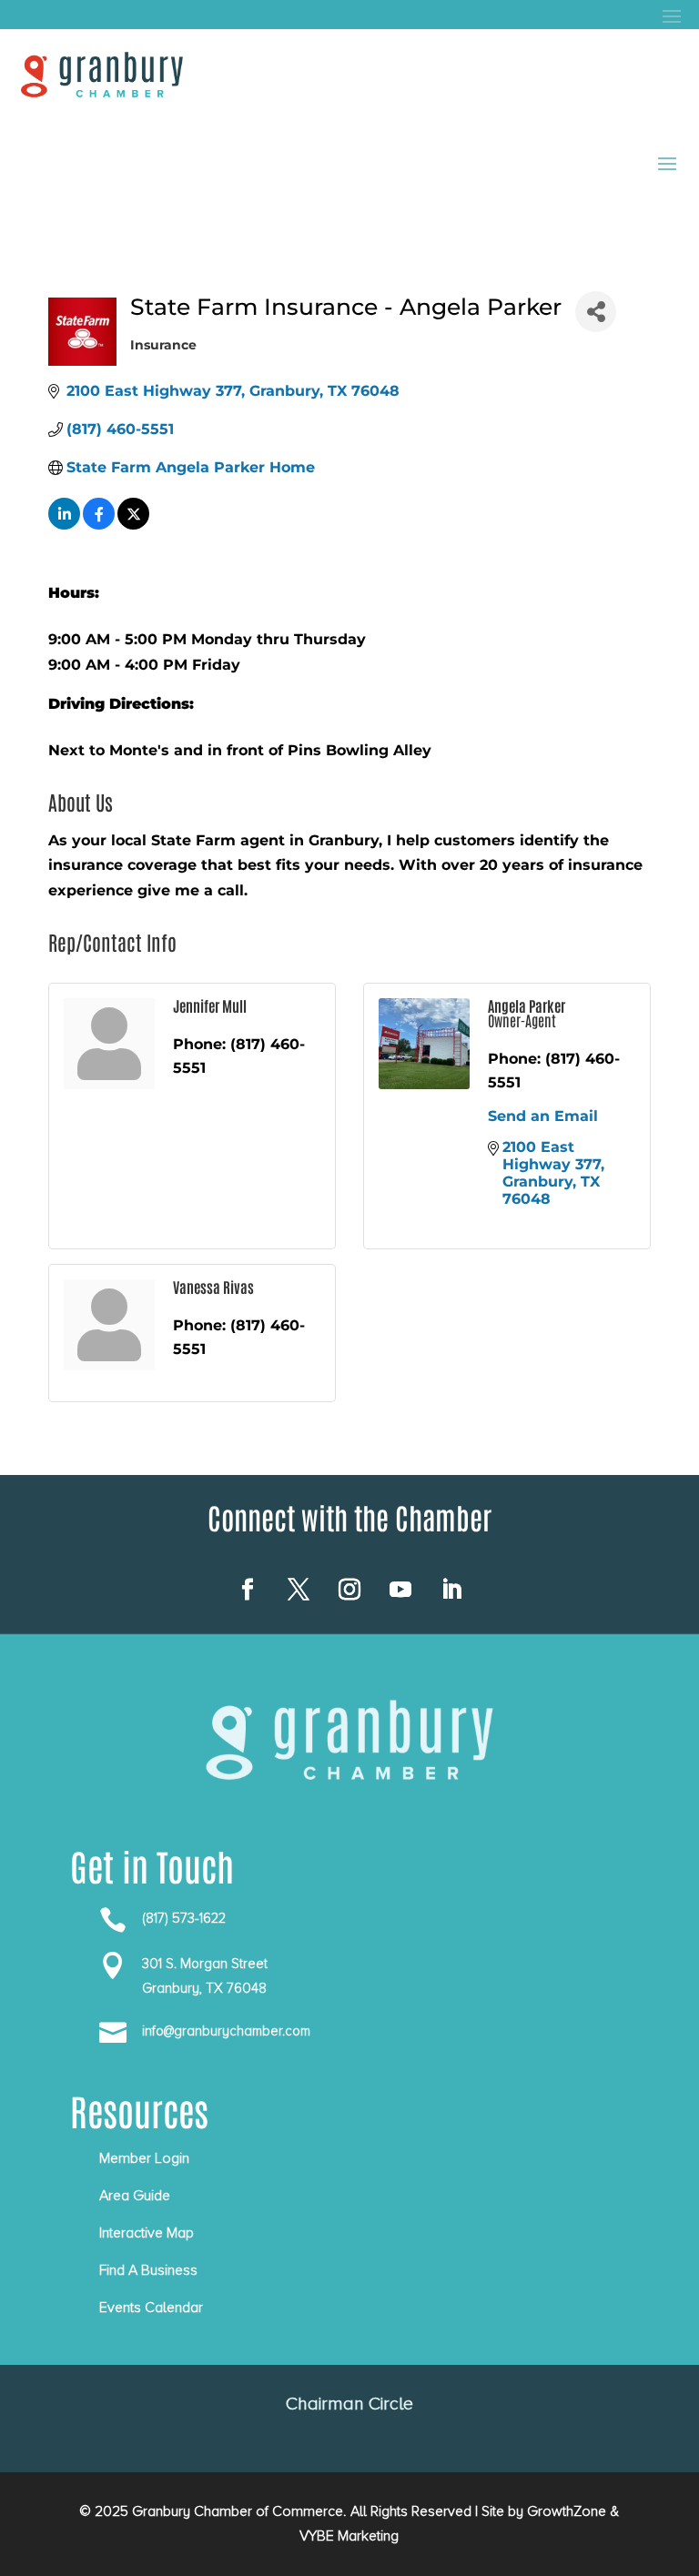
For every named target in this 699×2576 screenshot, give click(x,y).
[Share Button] (596, 312)
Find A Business (148, 2270)
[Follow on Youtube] (400, 1590)
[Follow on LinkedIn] (451, 1590)
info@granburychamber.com (226, 2031)
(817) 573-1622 (184, 1918)
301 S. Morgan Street (205, 1964)
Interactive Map (147, 2233)
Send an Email (543, 1116)
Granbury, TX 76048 (204, 1988)
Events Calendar (151, 2308)
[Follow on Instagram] (349, 1590)
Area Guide (135, 2196)
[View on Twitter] (133, 525)
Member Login (144, 2158)
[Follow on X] (299, 1590)
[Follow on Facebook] (248, 1590)
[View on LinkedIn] (64, 525)
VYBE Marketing (349, 2536)
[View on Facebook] (99, 525)
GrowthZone (567, 2511)
